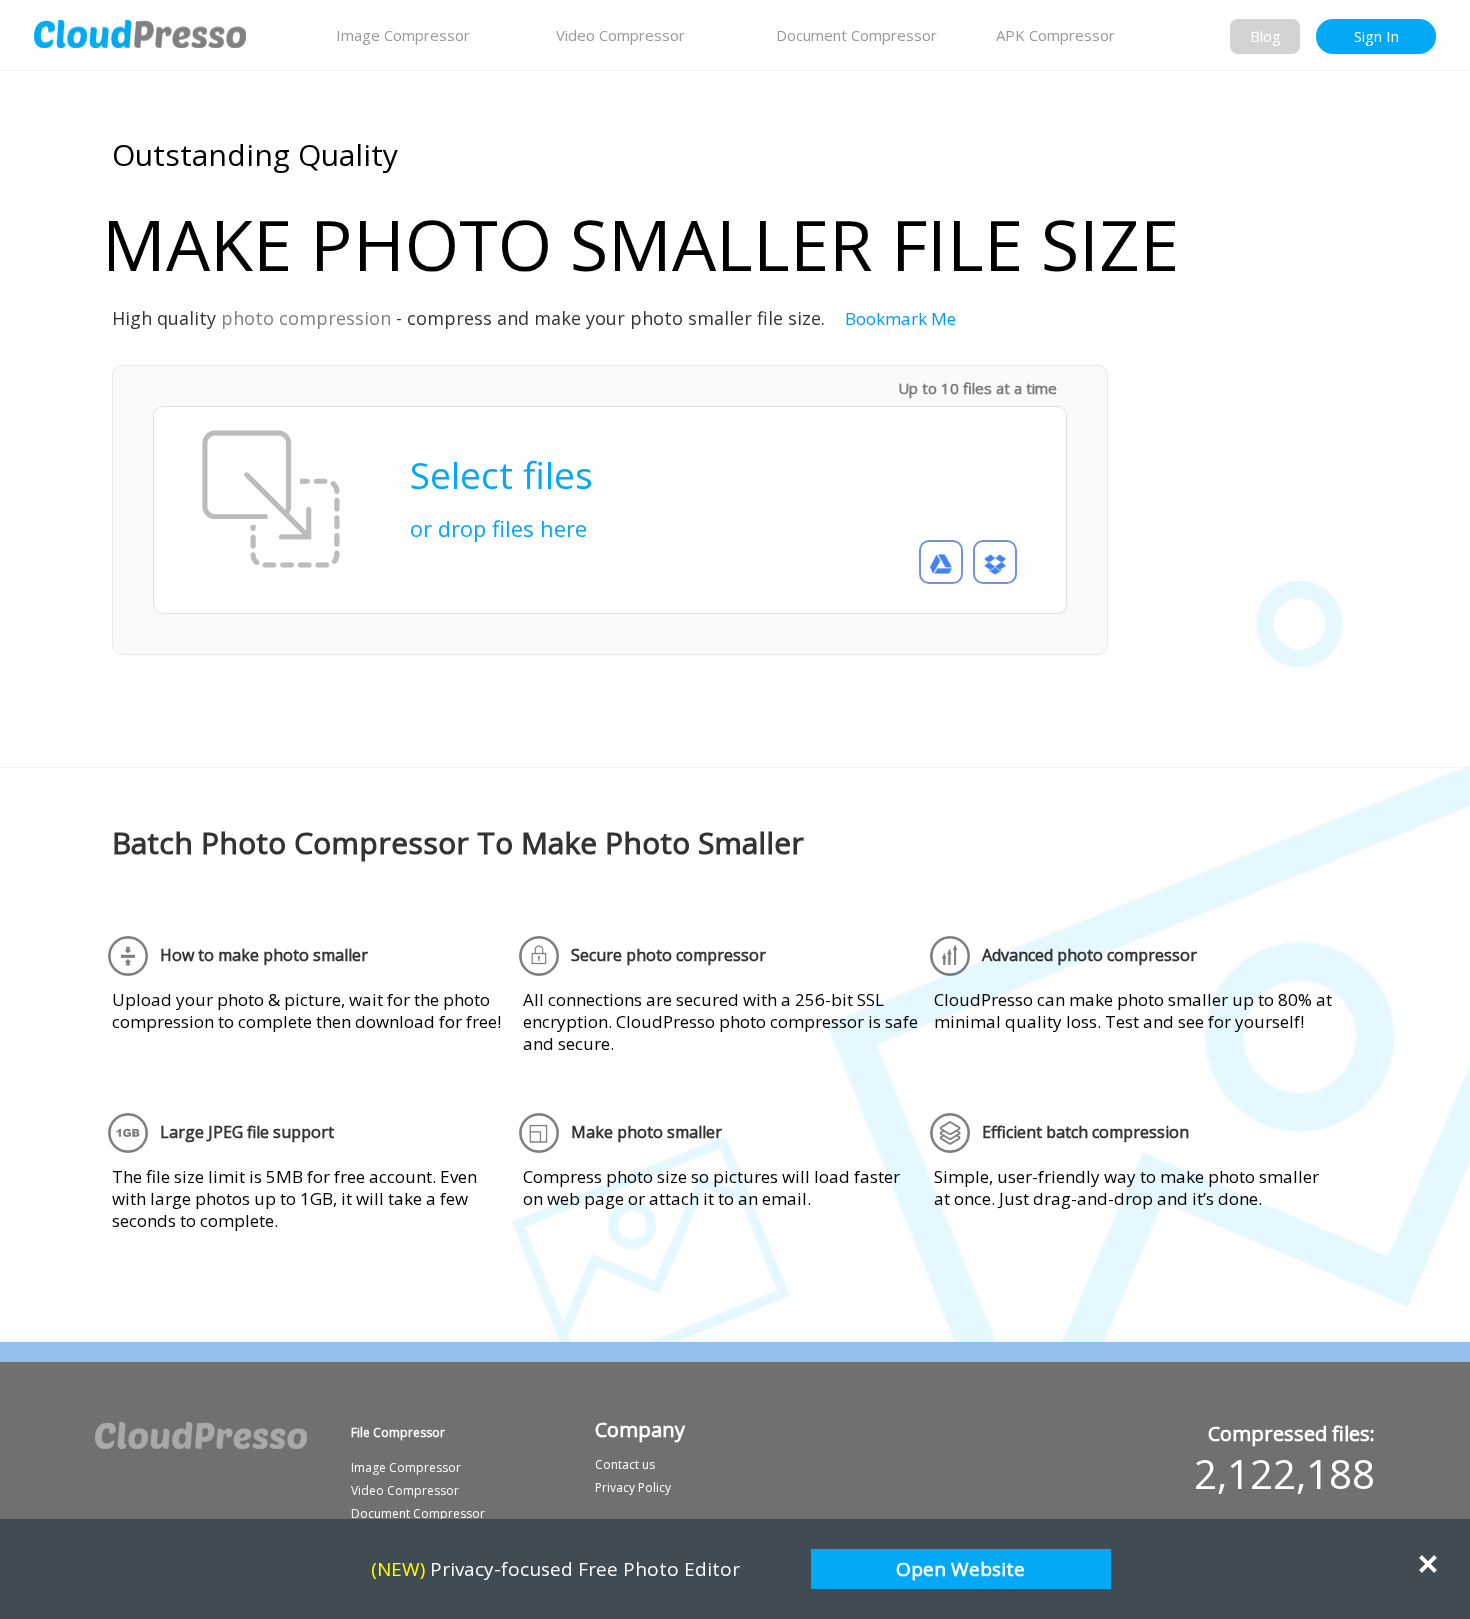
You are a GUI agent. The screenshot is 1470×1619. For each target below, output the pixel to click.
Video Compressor (620, 35)
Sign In (1376, 36)
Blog (1265, 36)
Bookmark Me (900, 318)
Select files (501, 489)
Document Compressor (856, 35)
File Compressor (398, 1432)
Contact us (625, 1464)
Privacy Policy (633, 1487)
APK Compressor (1055, 35)
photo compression (306, 318)
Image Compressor (403, 35)
